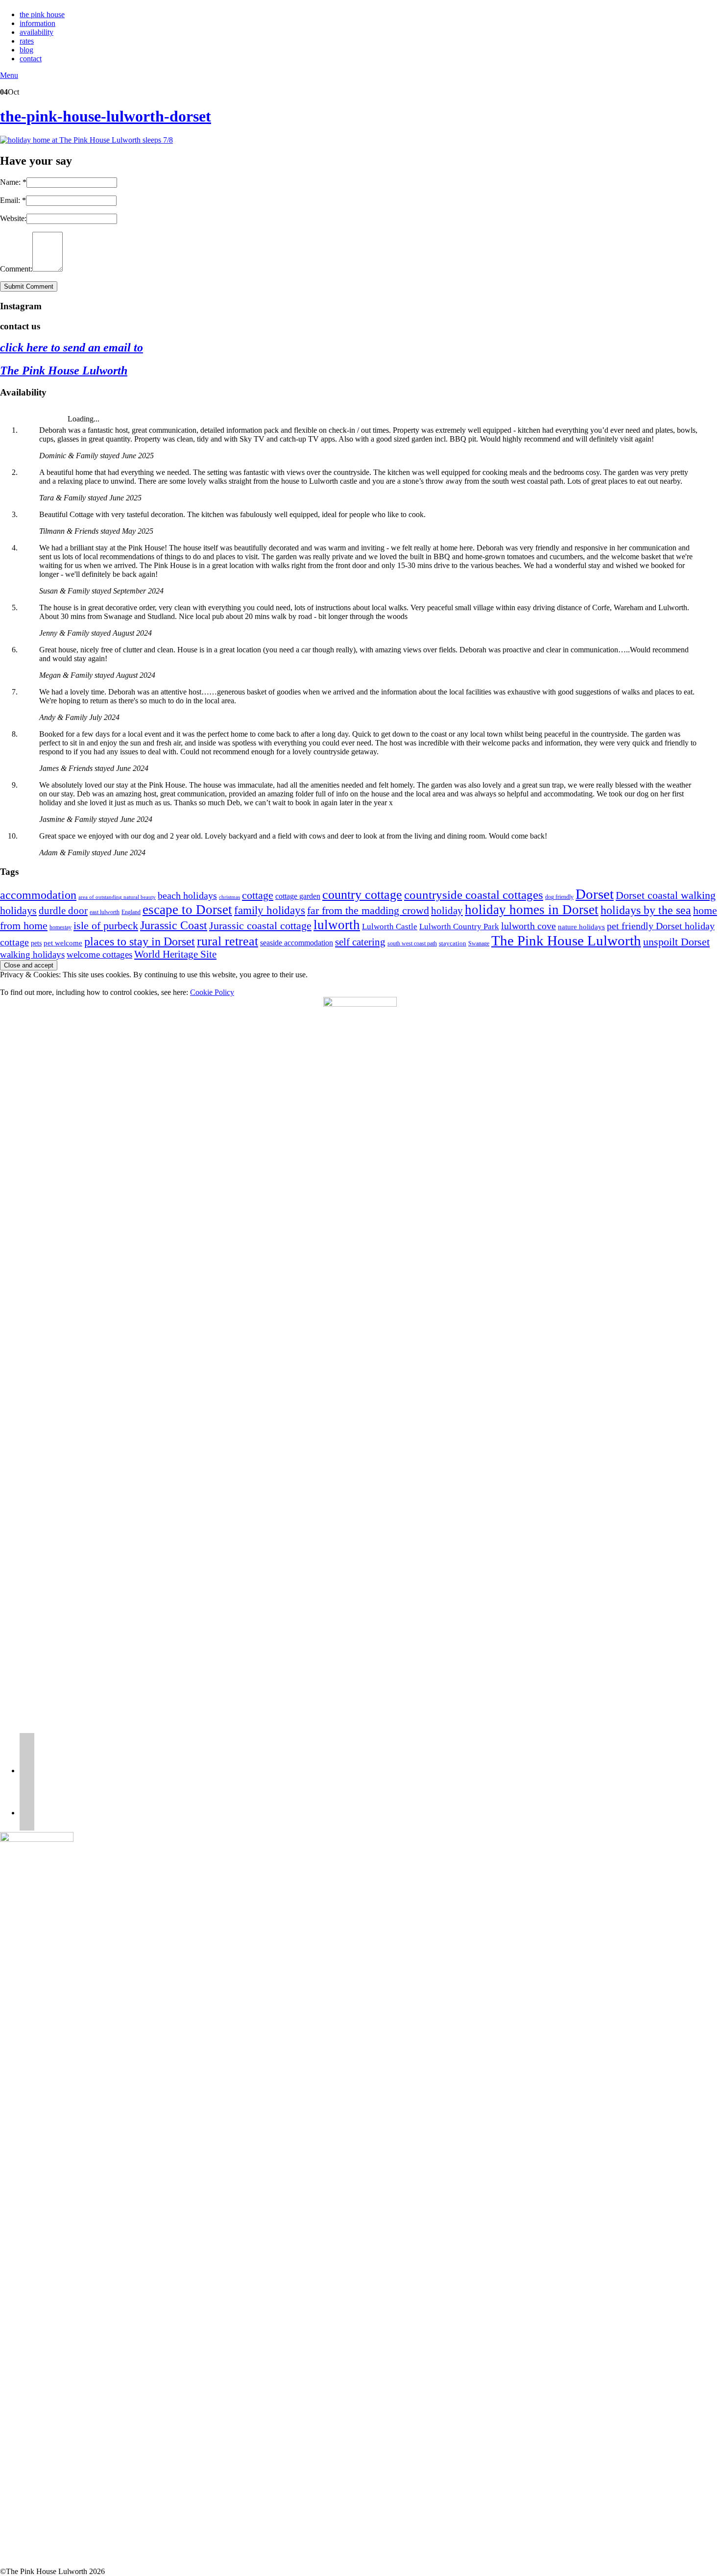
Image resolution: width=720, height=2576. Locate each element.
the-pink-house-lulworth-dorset (106, 116)
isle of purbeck (106, 926)
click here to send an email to (72, 347)
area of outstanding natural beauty (117, 897)
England (131, 912)
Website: (13, 218)
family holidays (270, 910)
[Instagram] (27, 1771)
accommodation (38, 895)
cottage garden (298, 896)
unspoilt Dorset (676, 942)
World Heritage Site (175, 954)
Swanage (479, 943)
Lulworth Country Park (459, 927)
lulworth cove (528, 926)
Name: (13, 182)
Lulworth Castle (390, 927)
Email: (13, 200)
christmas (229, 897)
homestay (60, 927)
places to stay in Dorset (140, 941)
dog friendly (559, 897)
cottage (258, 895)
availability (36, 32)
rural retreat (228, 941)
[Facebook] (27, 1813)
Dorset (595, 894)
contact (31, 59)
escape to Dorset (187, 910)
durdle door (63, 911)
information (37, 23)
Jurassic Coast (174, 925)
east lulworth (105, 912)
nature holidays (581, 927)
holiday (447, 911)
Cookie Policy (212, 992)
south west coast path (412, 943)
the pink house (42, 14)
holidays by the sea (646, 910)
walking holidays (32, 954)
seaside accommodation (297, 943)
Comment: (16, 269)
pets (36, 943)
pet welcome (63, 943)
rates (27, 41)
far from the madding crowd (368, 911)
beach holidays (187, 896)
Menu (9, 75)
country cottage (362, 895)
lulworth (337, 925)
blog (26, 50)
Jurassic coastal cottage (260, 926)
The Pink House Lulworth (64, 371)
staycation (453, 943)
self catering (360, 942)
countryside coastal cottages (474, 895)
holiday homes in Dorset (532, 910)
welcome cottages (99, 954)
